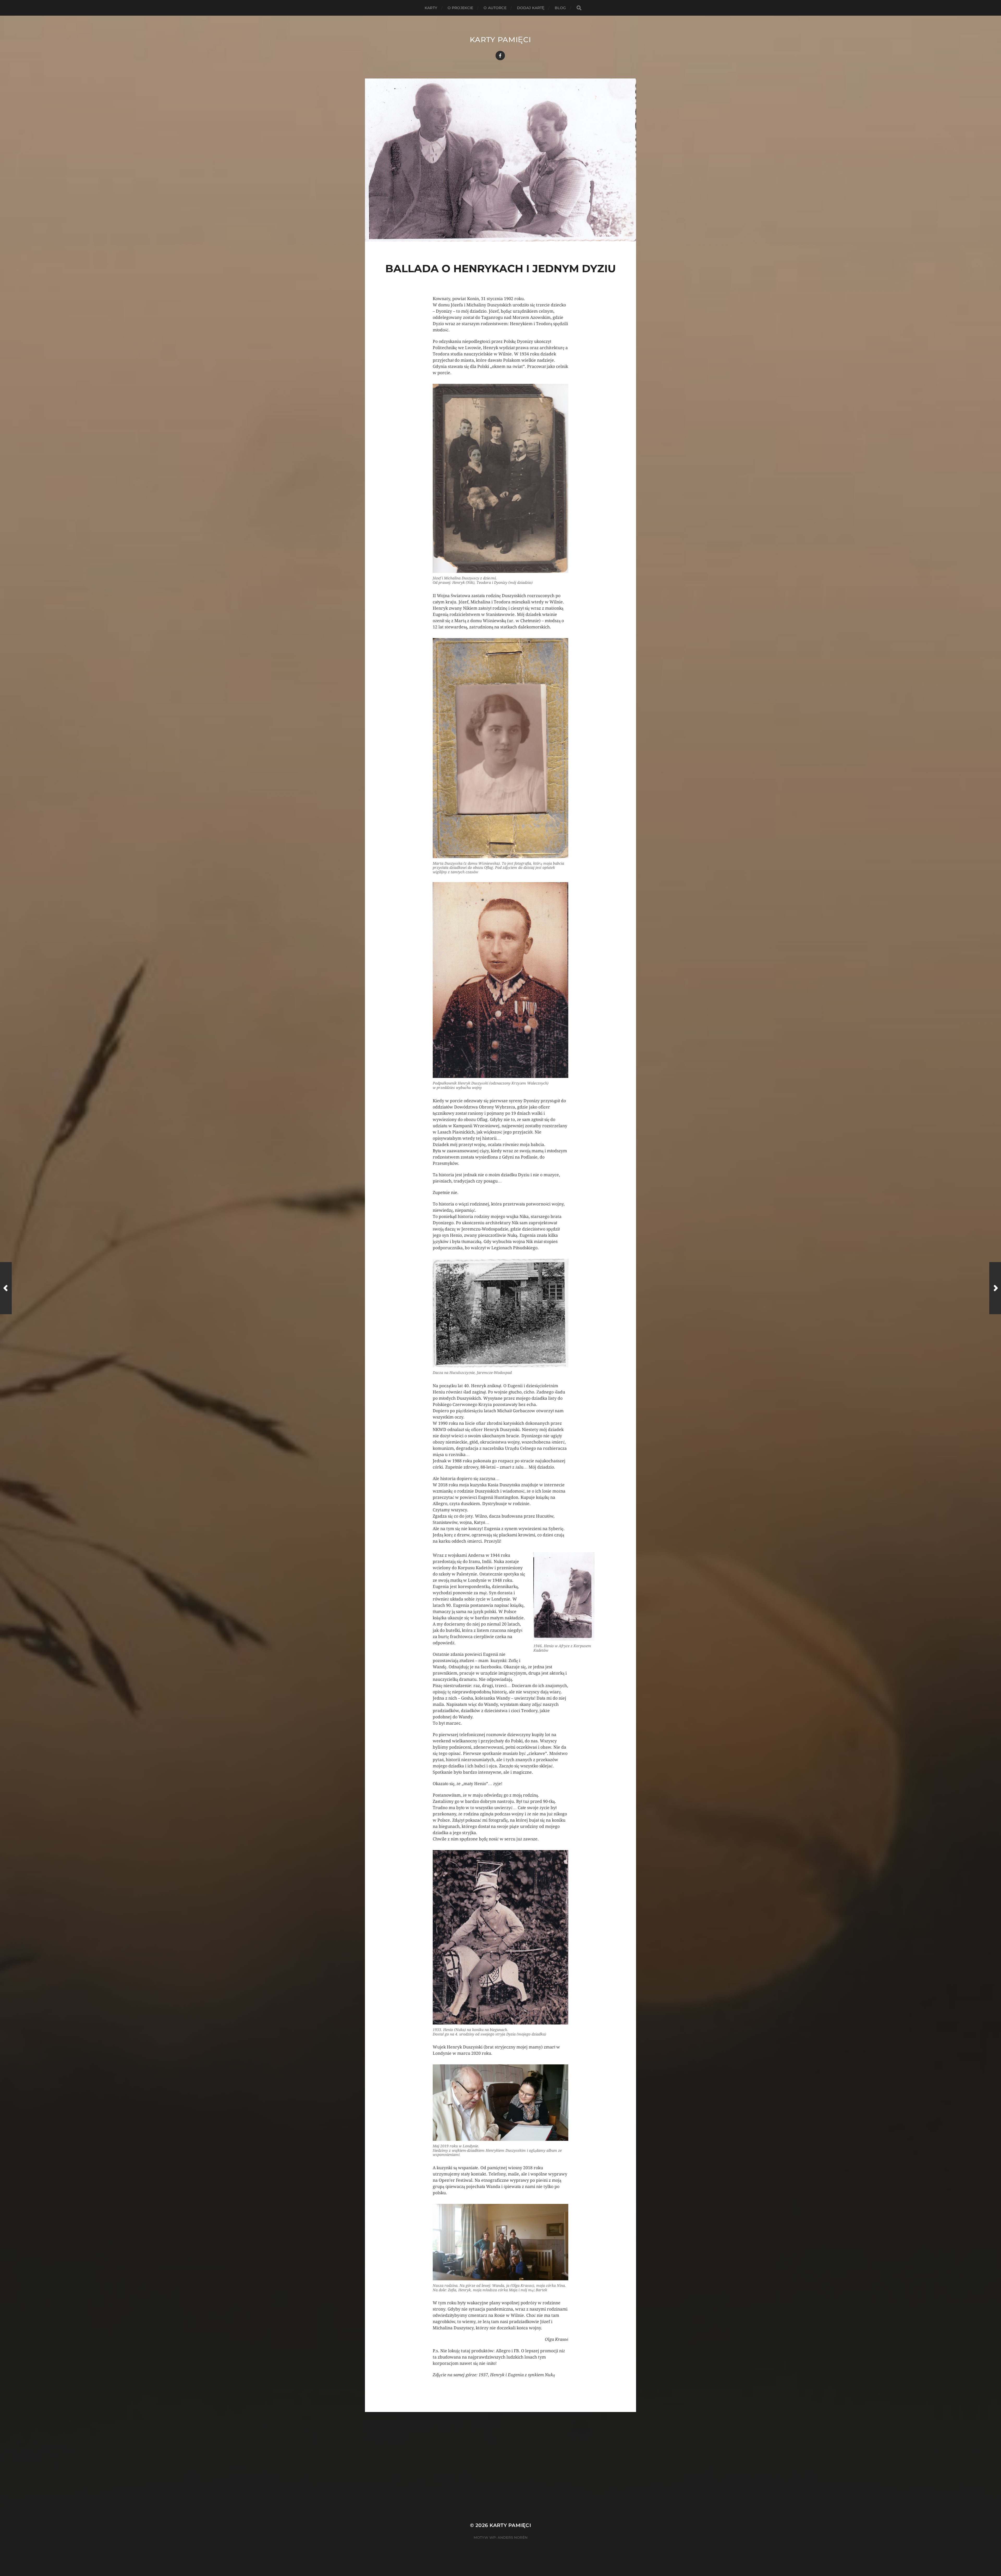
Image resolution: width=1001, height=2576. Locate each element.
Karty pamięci (500, 40)
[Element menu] (500, 56)
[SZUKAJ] (579, 8)
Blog (560, 8)
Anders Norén (513, 2537)
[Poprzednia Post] (6, 1288)
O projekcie (460, 8)
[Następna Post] (995, 1288)
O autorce (495, 8)
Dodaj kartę (531, 8)
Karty (431, 8)
